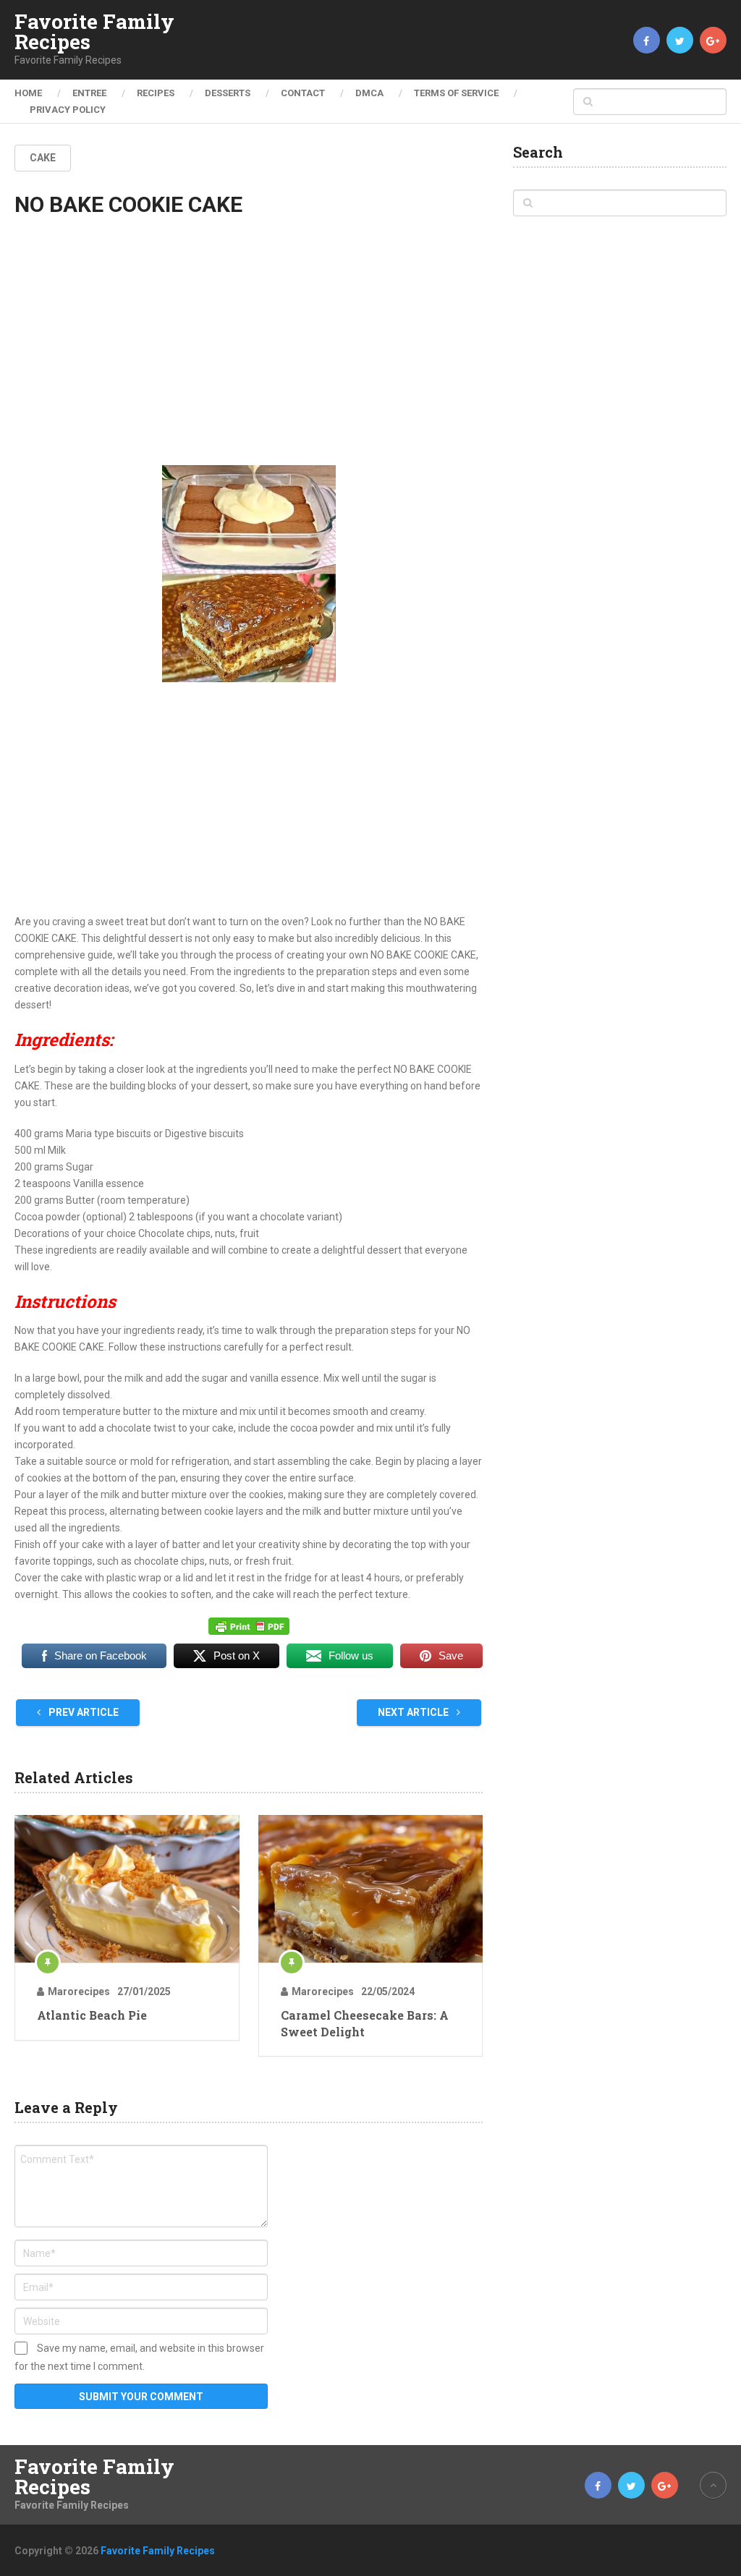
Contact (303, 93)
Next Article (414, 1712)
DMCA (369, 93)
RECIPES (156, 93)
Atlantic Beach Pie (92, 2015)
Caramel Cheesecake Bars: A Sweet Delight (365, 2023)
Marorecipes (79, 1991)
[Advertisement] (249, 354)
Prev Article (82, 1712)
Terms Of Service (456, 93)
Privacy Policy (68, 110)
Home (28, 93)
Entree (89, 93)
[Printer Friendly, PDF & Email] (249, 1626)
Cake (43, 158)
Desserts (228, 93)
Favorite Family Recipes (94, 32)
